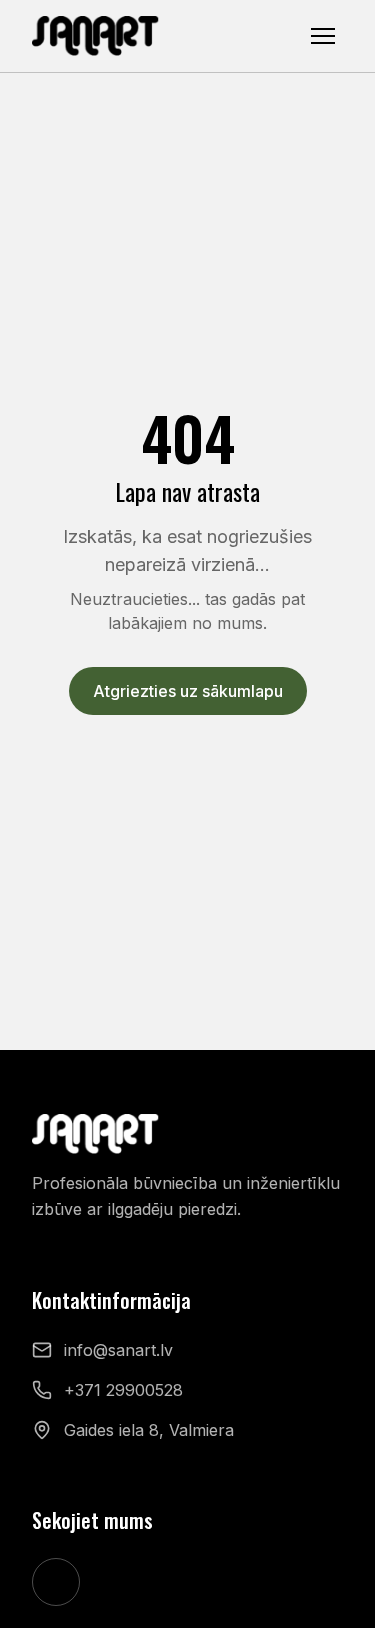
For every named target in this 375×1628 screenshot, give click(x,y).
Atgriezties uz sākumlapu (188, 691)
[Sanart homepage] (96, 36)
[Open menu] (323, 36)
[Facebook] (56, 1582)
